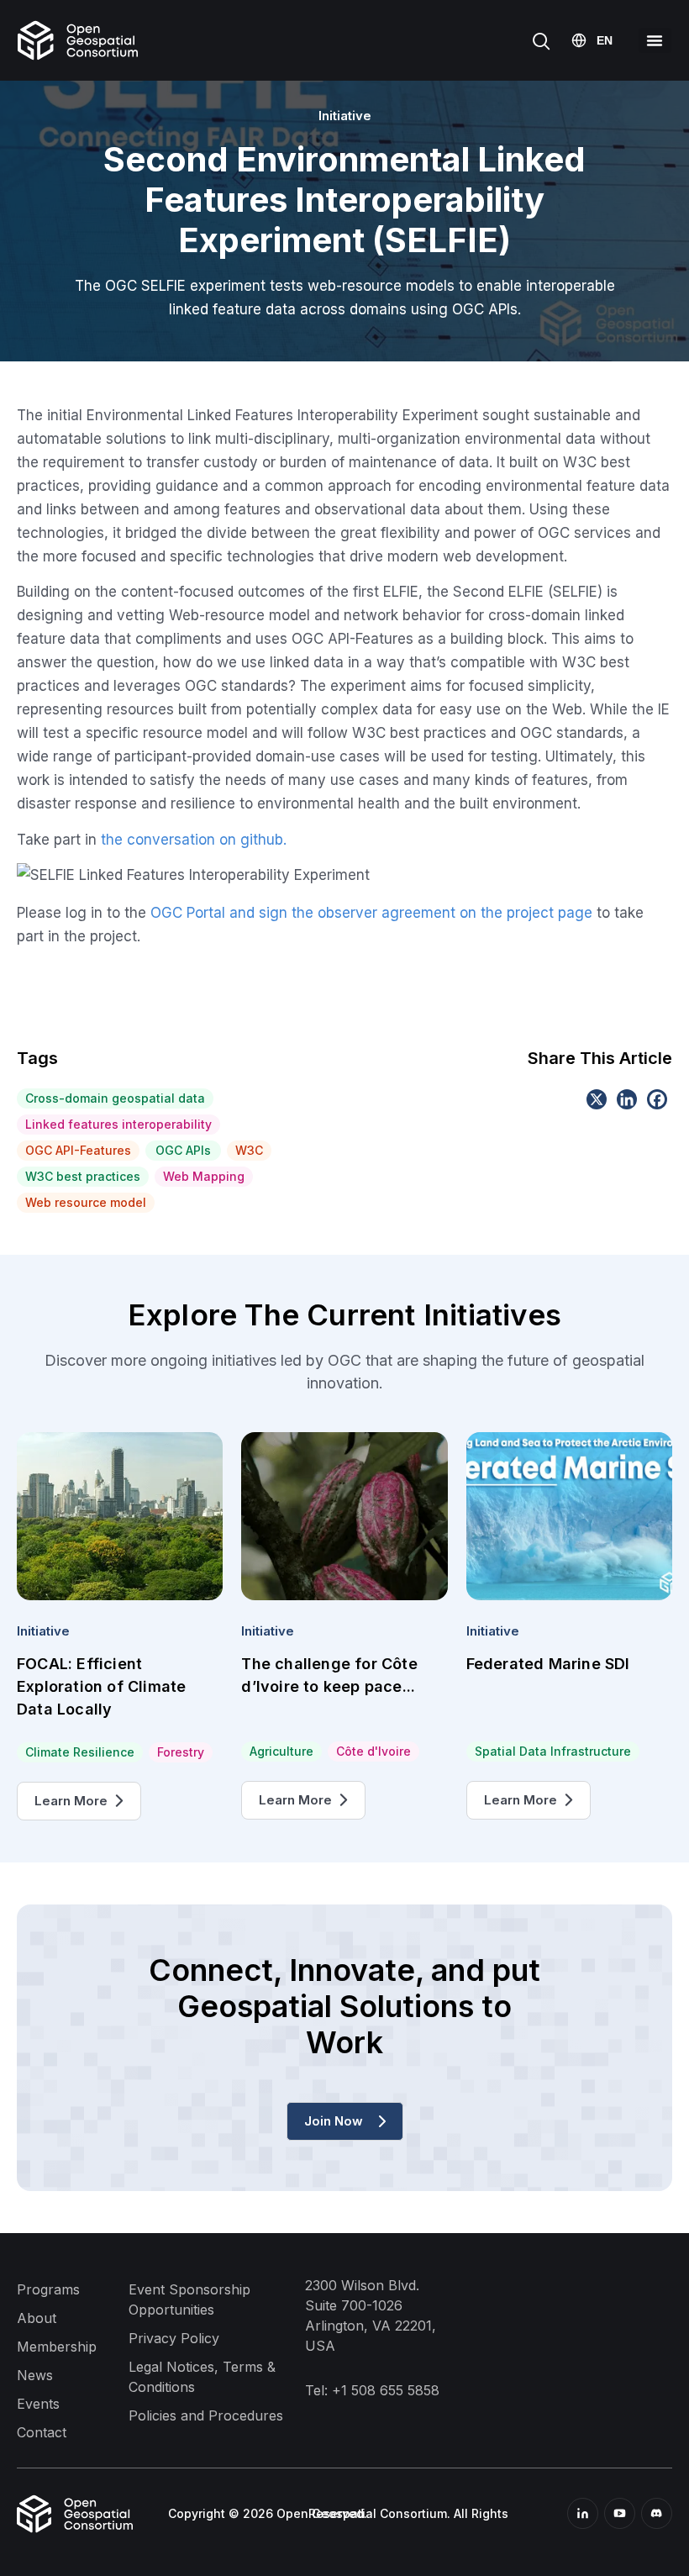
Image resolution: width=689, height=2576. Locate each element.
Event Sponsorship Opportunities (189, 2299)
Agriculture (281, 1751)
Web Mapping (204, 1176)
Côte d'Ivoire (373, 1751)
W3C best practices (83, 1176)
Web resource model (86, 1202)
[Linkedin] (627, 1099)
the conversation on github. (194, 840)
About (37, 2318)
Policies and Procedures (206, 2415)
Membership (57, 2347)
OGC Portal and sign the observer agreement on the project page (371, 913)
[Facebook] (657, 1099)
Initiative (43, 1631)
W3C (249, 1150)
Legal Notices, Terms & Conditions (202, 2377)
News (35, 2375)
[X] (597, 1099)
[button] (655, 40)
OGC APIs (183, 1150)
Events (38, 2404)
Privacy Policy (174, 2338)
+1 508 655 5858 (386, 2390)
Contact (42, 2432)
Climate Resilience (80, 1752)
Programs (48, 2289)
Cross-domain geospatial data (115, 1098)
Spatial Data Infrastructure (553, 1751)
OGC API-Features (78, 1150)
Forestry (181, 1752)
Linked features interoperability (118, 1124)
